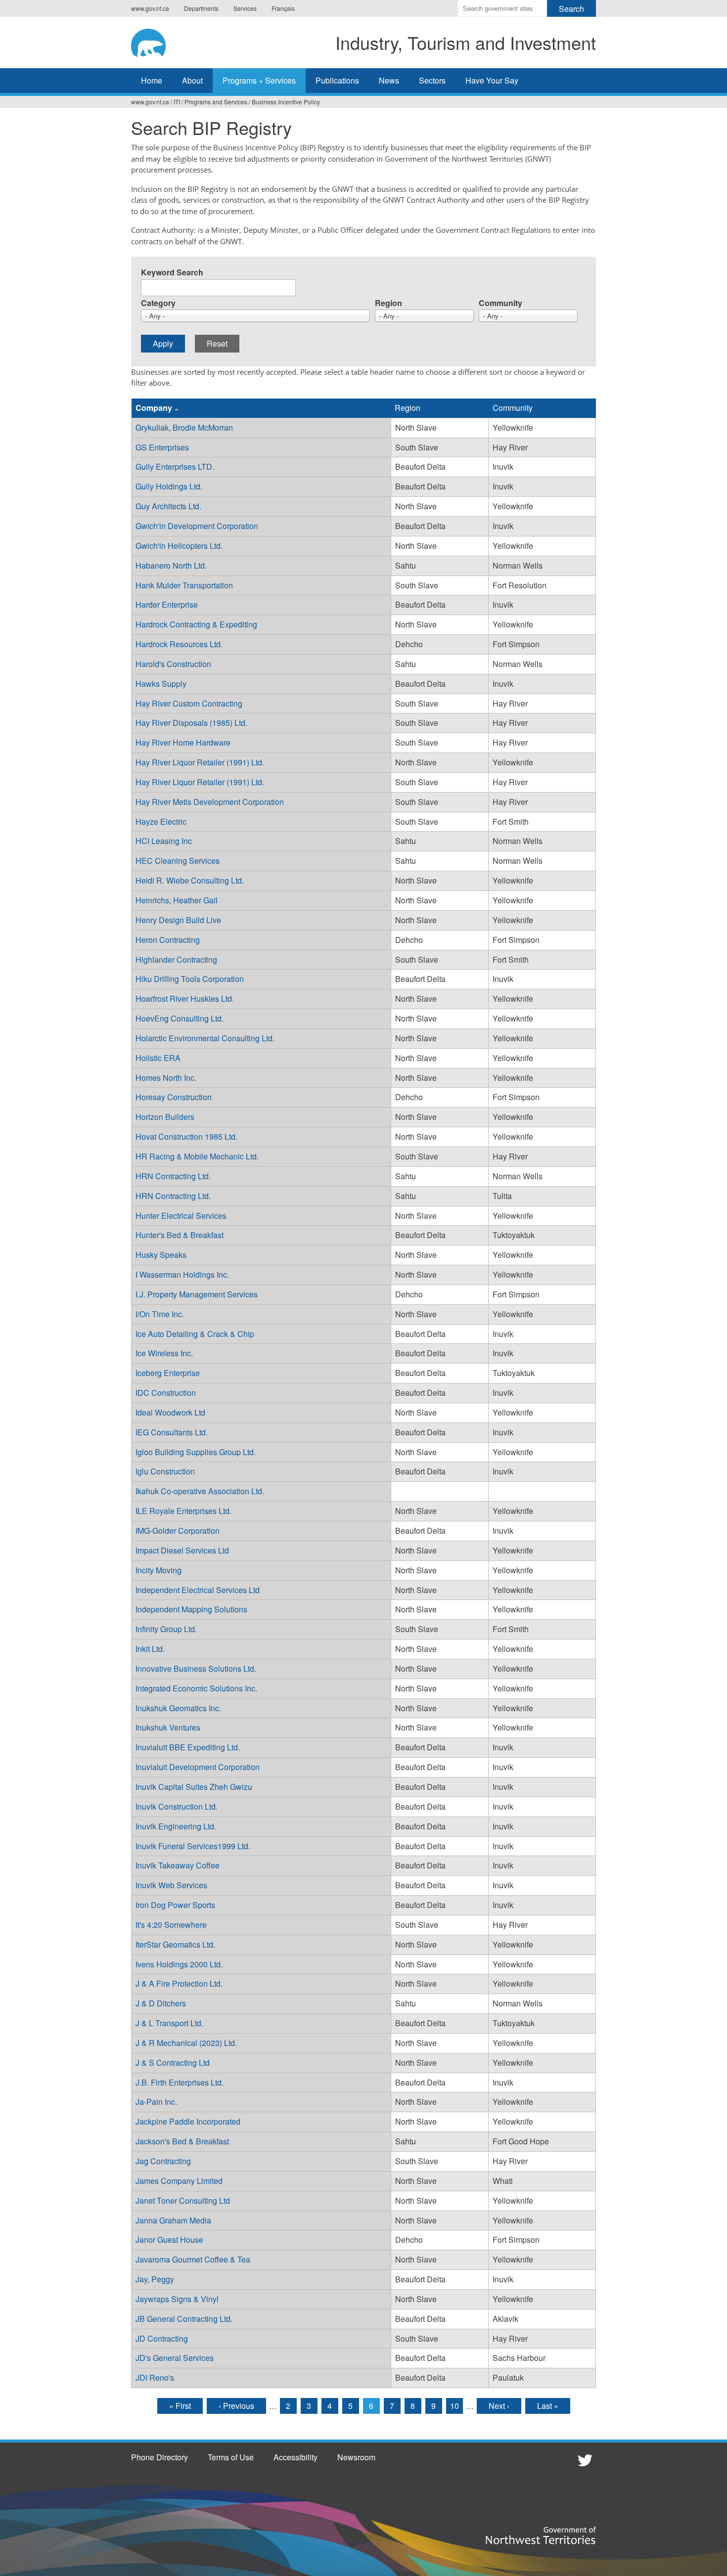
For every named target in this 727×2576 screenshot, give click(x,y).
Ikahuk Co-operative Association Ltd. (200, 1491)
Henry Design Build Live (178, 920)
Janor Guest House (169, 2240)
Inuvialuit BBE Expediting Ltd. (188, 1747)
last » (548, 2406)
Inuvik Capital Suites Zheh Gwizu (194, 1787)
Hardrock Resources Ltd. (179, 644)
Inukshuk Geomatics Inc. (178, 1708)
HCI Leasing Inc (164, 841)
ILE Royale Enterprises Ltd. (183, 1511)
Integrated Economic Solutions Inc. (196, 1688)
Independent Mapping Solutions (191, 1609)
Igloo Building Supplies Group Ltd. (196, 1452)
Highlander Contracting (176, 959)
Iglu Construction (165, 1471)
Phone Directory (159, 2457)
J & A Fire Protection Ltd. (179, 1983)
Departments (201, 8)
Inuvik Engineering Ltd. (176, 1826)
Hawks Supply (161, 684)
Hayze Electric (161, 822)
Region (388, 303)
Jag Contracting (163, 2161)
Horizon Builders (165, 1117)
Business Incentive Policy (286, 102)
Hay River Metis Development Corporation (210, 802)
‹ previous (236, 2406)
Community (500, 303)
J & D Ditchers (161, 2003)
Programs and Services (216, 102)
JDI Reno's (155, 2377)
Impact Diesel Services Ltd (182, 1550)
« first (180, 2406)
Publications (337, 80)
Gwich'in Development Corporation (197, 526)
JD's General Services (175, 2358)
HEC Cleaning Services (178, 861)
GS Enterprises (162, 447)
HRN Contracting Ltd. (173, 1176)
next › (499, 2406)
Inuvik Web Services (171, 1885)
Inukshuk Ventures (168, 1727)
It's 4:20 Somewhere (171, 1925)
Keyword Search (172, 272)
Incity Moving (159, 1570)
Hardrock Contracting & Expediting (196, 624)
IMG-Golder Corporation (178, 1531)
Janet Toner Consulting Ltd (183, 2200)
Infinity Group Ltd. (166, 1629)
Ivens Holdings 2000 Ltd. (179, 1964)
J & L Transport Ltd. (169, 2023)
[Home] (158, 41)
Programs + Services (259, 80)
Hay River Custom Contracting (189, 703)
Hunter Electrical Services (181, 1216)
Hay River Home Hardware (183, 742)
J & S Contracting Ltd (173, 2063)
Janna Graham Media (173, 2220)
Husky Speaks (161, 1255)
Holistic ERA (158, 1058)
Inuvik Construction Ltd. (177, 1806)
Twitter (584, 2460)
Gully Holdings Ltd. (169, 486)
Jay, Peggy (155, 2279)
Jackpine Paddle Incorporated (188, 2121)
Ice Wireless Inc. (164, 1353)
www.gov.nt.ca (150, 8)
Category (158, 303)
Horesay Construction (174, 1097)
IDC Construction (166, 1393)
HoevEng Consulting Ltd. (180, 1018)
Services (245, 8)
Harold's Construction (173, 664)
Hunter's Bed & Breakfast (180, 1235)
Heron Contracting (168, 940)
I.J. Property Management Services (197, 1294)
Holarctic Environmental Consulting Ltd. (205, 1038)
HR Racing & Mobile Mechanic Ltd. (197, 1156)
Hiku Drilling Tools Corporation (190, 979)
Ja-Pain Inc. (156, 2102)
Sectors (432, 80)
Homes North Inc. (166, 1078)
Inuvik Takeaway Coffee (178, 1865)
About (192, 80)
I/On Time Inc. (160, 1314)
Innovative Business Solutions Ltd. (196, 1668)
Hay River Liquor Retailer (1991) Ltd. (200, 762)
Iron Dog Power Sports (175, 1905)
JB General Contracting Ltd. (184, 2319)
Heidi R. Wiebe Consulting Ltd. (190, 880)
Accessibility (295, 2457)
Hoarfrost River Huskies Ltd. (185, 999)
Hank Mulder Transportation (184, 585)
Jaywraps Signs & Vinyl (177, 2299)
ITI (177, 102)
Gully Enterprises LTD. (175, 466)
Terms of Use (231, 2457)
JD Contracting (162, 2338)
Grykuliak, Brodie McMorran (184, 427)
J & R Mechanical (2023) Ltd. (186, 2043)
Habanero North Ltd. (171, 565)
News (389, 80)
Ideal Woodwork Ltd (170, 1412)
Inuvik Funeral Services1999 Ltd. (193, 1846)
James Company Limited (179, 2181)
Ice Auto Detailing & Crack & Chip (195, 1334)
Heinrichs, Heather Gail (177, 900)
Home (152, 80)
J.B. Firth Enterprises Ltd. (180, 2082)
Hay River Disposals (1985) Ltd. (191, 723)
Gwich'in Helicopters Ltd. (179, 546)
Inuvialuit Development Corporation (198, 1767)
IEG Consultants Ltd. (172, 1432)
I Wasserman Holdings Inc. (182, 1274)
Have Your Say (492, 80)
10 (454, 2406)
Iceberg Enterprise (168, 1373)
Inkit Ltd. (150, 1649)
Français (283, 8)
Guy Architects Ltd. (168, 506)
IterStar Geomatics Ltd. (175, 1944)
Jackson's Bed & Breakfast (182, 2141)
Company (154, 408)
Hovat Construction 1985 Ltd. (186, 1136)
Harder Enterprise (167, 604)
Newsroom (356, 2457)
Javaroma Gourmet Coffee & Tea (193, 2259)
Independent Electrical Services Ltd (198, 1590)
